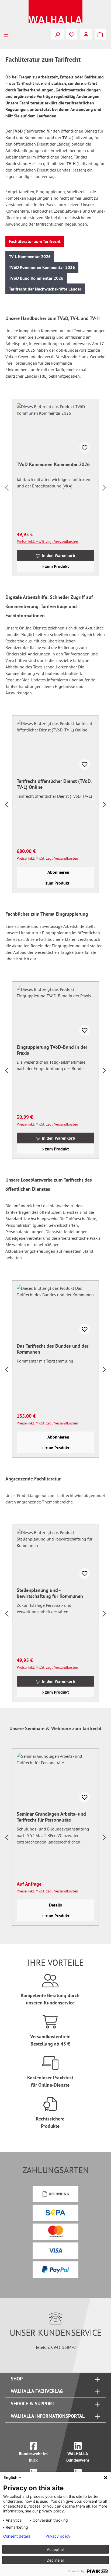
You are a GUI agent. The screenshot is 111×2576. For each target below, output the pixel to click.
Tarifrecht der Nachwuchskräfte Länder (45, 289)
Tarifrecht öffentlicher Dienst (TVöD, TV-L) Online (54, 784)
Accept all (56, 2549)
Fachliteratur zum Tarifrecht (35, 241)
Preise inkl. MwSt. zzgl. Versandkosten (47, 542)
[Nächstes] (104, 488)
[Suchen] (57, 34)
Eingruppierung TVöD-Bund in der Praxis (52, 1050)
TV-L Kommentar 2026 (30, 256)
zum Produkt (56, 566)
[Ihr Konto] (86, 34)
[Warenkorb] (100, 34)
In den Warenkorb (58, 555)
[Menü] (6, 34)
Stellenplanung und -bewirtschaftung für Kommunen (50, 1593)
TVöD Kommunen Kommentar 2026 (42, 267)
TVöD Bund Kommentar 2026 (36, 278)
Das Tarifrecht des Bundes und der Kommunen (53, 1349)
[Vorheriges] (7, 488)
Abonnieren (58, 872)
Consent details (17, 2536)
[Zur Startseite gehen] (55, 12)
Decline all (55, 2560)
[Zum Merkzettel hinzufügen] (85, 448)
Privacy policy (58, 2536)
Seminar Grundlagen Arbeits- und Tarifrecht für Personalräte (51, 1817)
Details (55, 1905)
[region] (55, 488)
